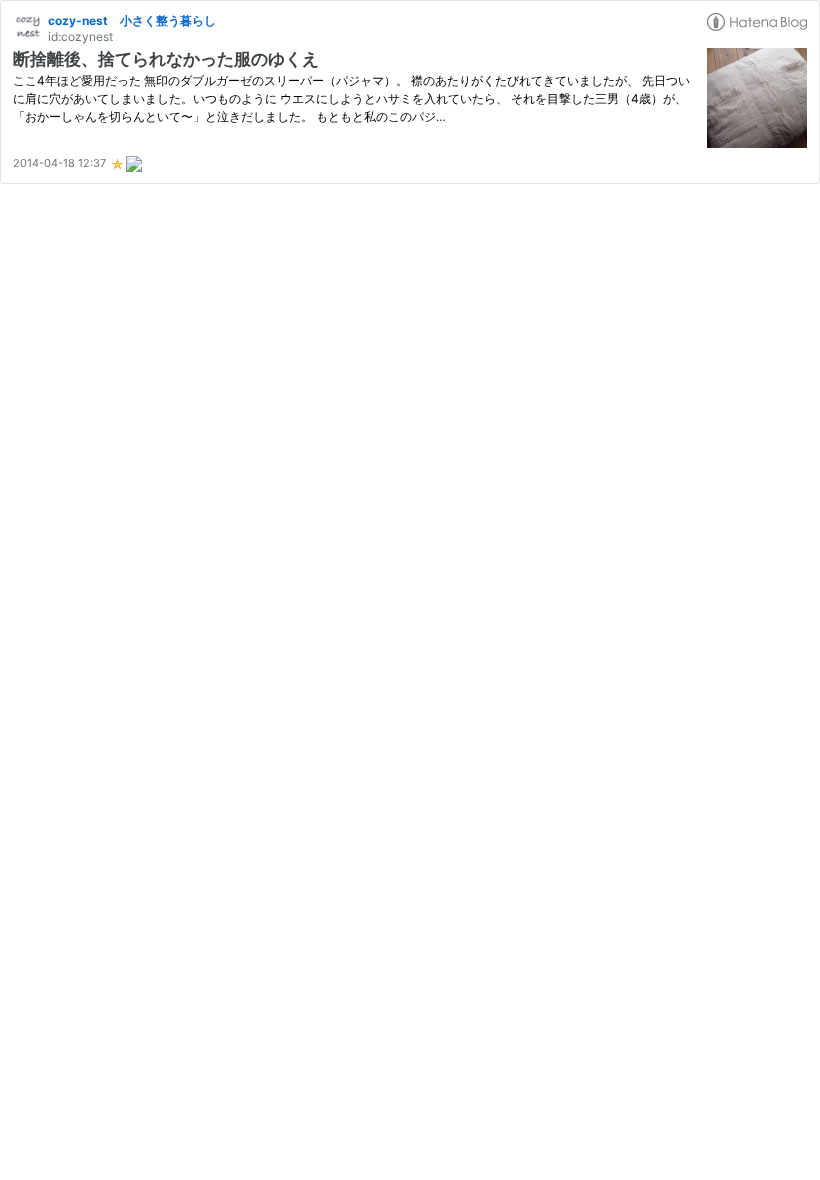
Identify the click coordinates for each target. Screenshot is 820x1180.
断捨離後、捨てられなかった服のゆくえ (166, 59)
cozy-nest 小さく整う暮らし (132, 20)
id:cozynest (80, 36)
